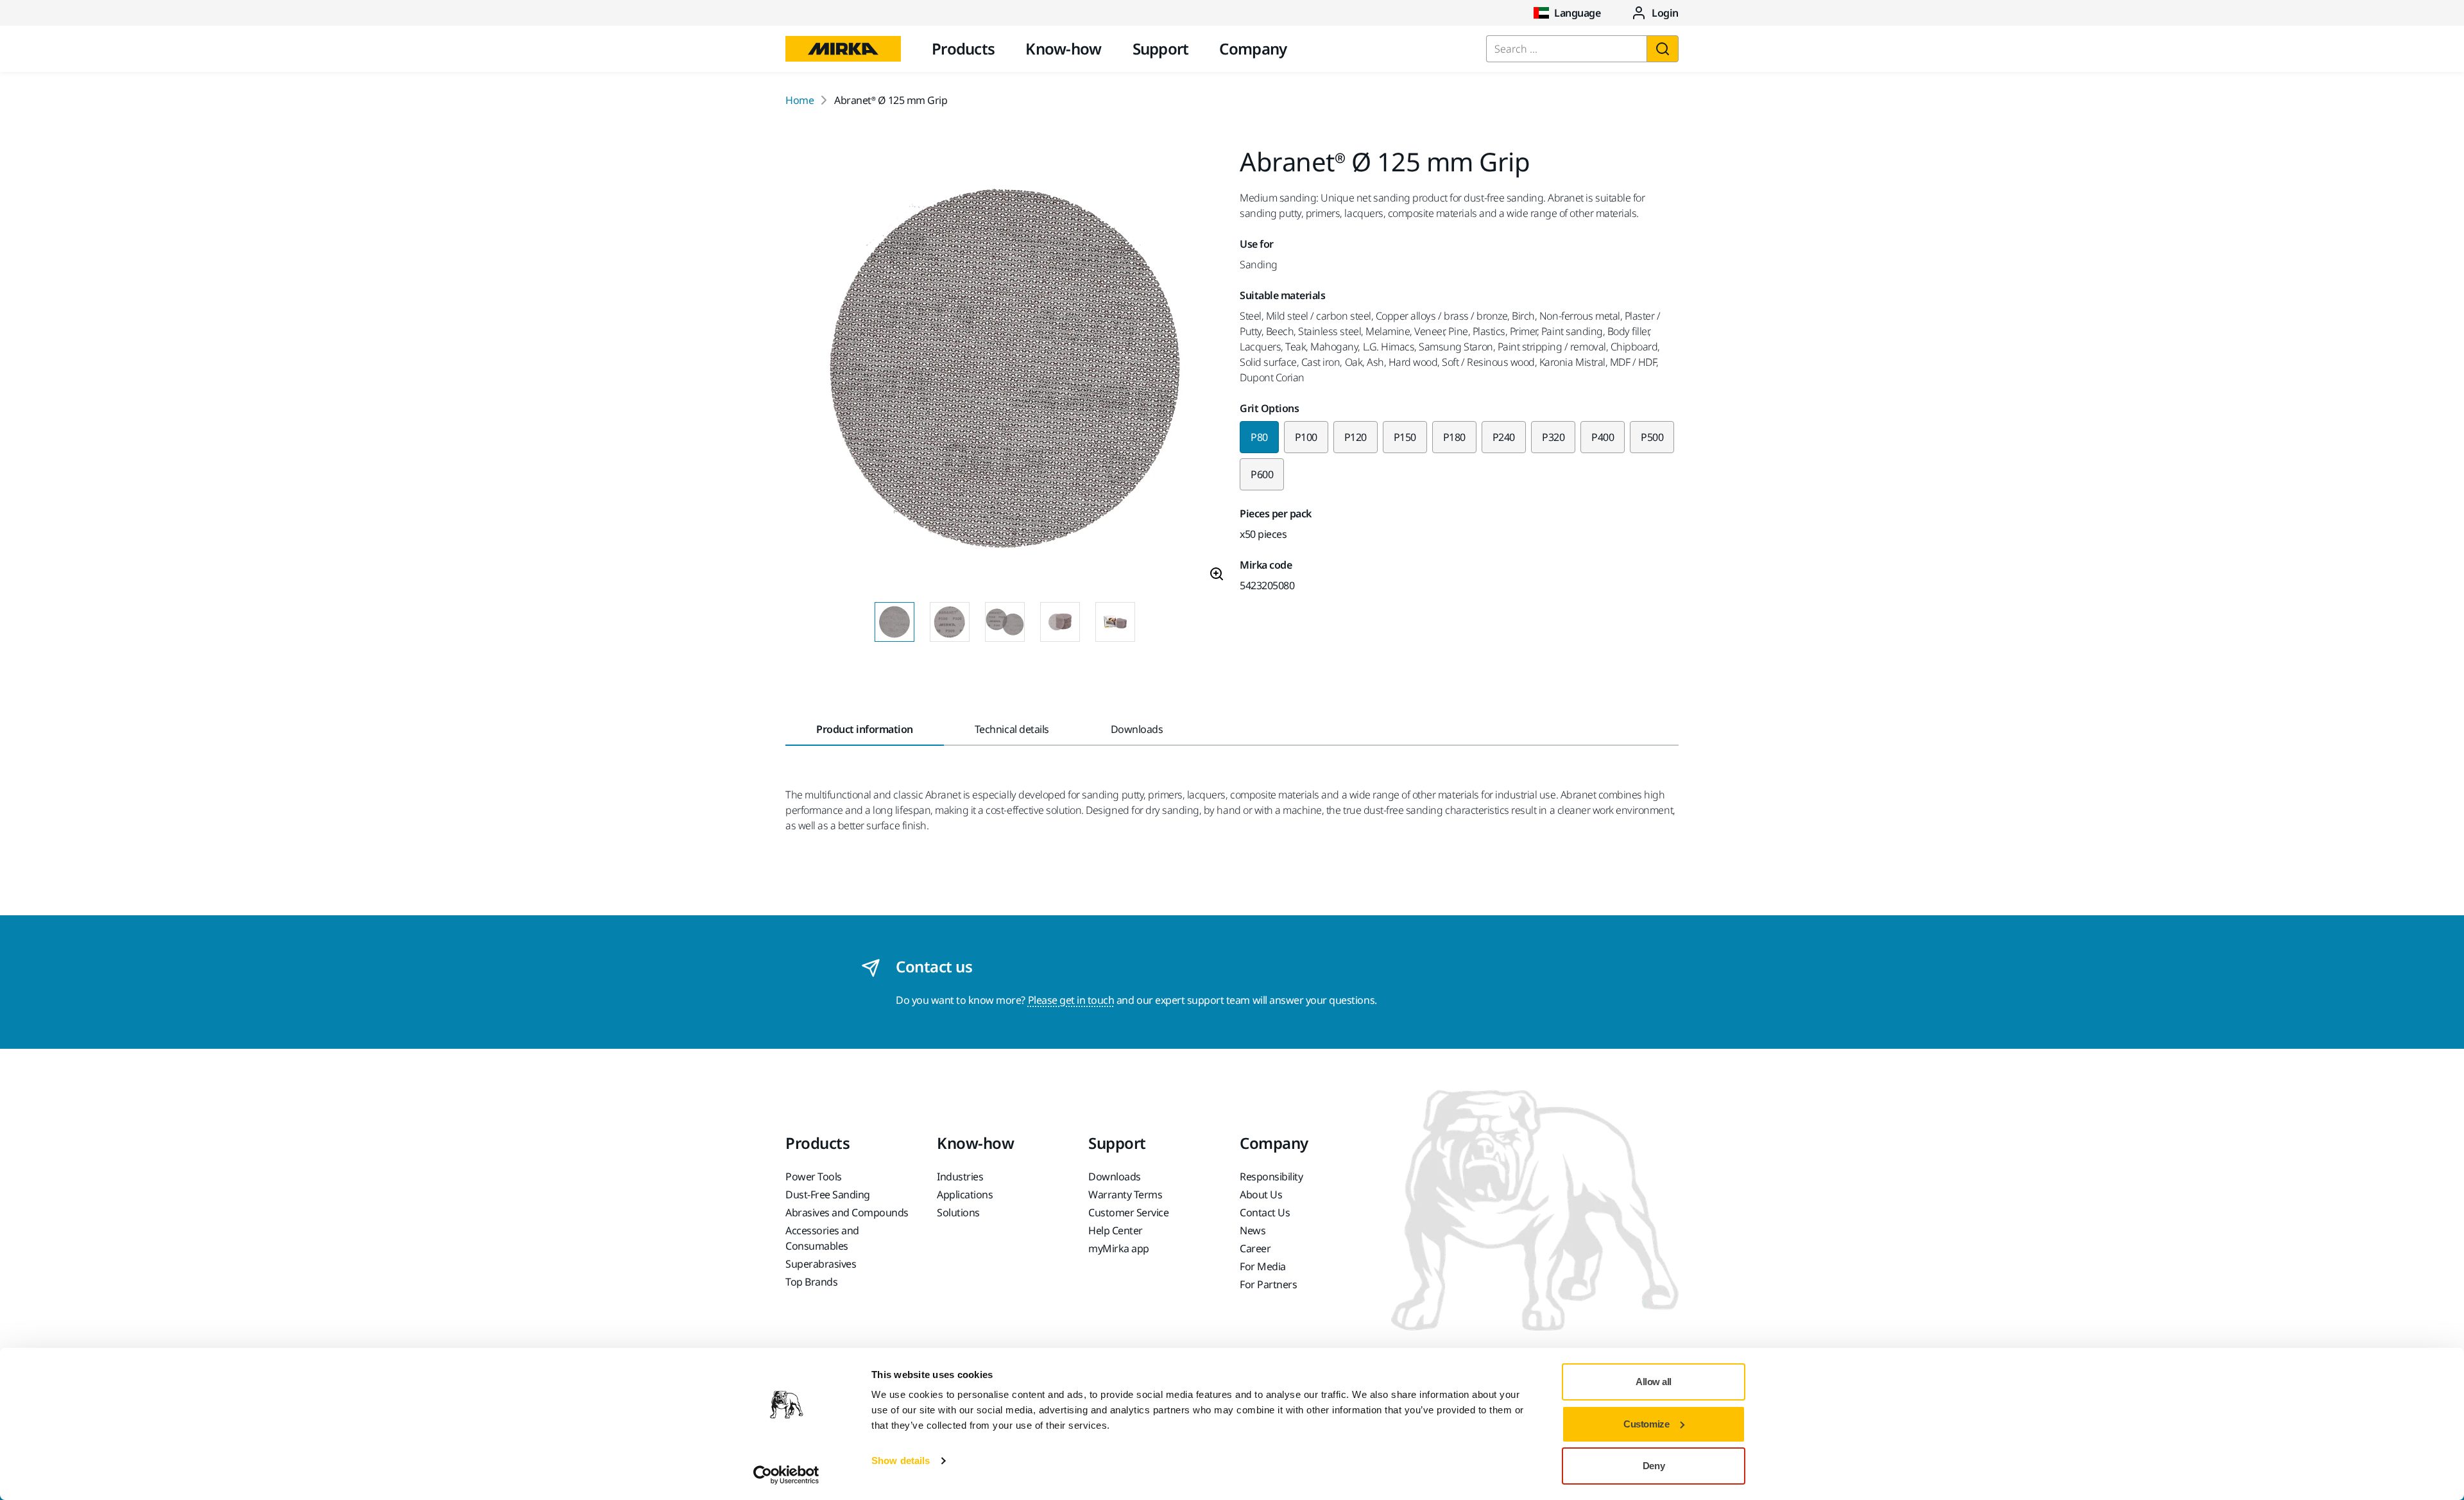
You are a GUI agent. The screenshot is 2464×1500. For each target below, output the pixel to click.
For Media (1263, 1266)
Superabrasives (821, 1264)
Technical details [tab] (1012, 729)
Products (963, 48)
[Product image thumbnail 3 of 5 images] (1005, 622)
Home (800, 100)
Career (1255, 1248)
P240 (1504, 437)
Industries (960, 1177)
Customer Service (1128, 1212)
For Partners (1268, 1284)
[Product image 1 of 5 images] (1005, 370)
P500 (1652, 437)
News (1253, 1230)
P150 (1405, 437)
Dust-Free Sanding (828, 1194)
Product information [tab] (865, 729)
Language (1577, 13)
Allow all (1654, 1382)
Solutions (958, 1212)
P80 (1259, 437)
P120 (1356, 437)
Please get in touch (1071, 1000)
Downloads (1115, 1177)
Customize (1646, 1424)
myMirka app (1119, 1248)
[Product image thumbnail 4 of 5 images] (1060, 622)
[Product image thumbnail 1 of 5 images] (894, 622)
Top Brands (811, 1282)
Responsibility (1271, 1177)
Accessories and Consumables (822, 1238)
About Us (1261, 1194)
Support (1161, 48)
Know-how (1063, 48)
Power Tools (814, 1177)
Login (1665, 13)
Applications (965, 1194)
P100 (1306, 437)
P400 (1603, 437)
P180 (1454, 437)
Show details (901, 1461)
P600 (1262, 474)
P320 (1553, 437)
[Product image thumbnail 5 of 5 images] (1115, 622)
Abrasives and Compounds (847, 1212)
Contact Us (1265, 1212)
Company (1253, 48)
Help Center (1116, 1230)
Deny (1654, 1466)
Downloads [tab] (1137, 729)
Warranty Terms (1125, 1194)
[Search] (1663, 49)
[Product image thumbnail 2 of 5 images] (950, 622)
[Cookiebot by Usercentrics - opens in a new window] (786, 1475)
